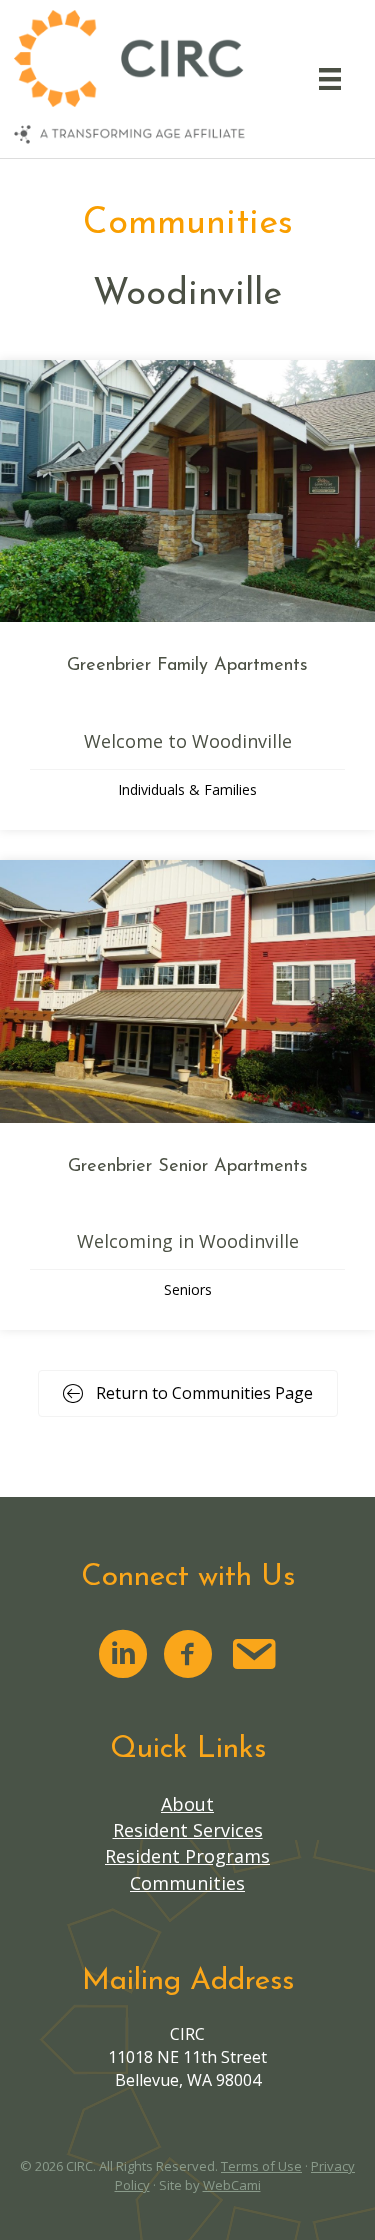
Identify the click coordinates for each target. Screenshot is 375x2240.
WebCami (232, 2185)
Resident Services (188, 1830)
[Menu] (330, 79)
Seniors (188, 1289)
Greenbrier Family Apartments (187, 666)
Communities (187, 1883)
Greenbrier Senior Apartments (188, 1167)
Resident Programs (187, 1856)
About (187, 1804)
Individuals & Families (187, 789)
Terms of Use (261, 2166)
